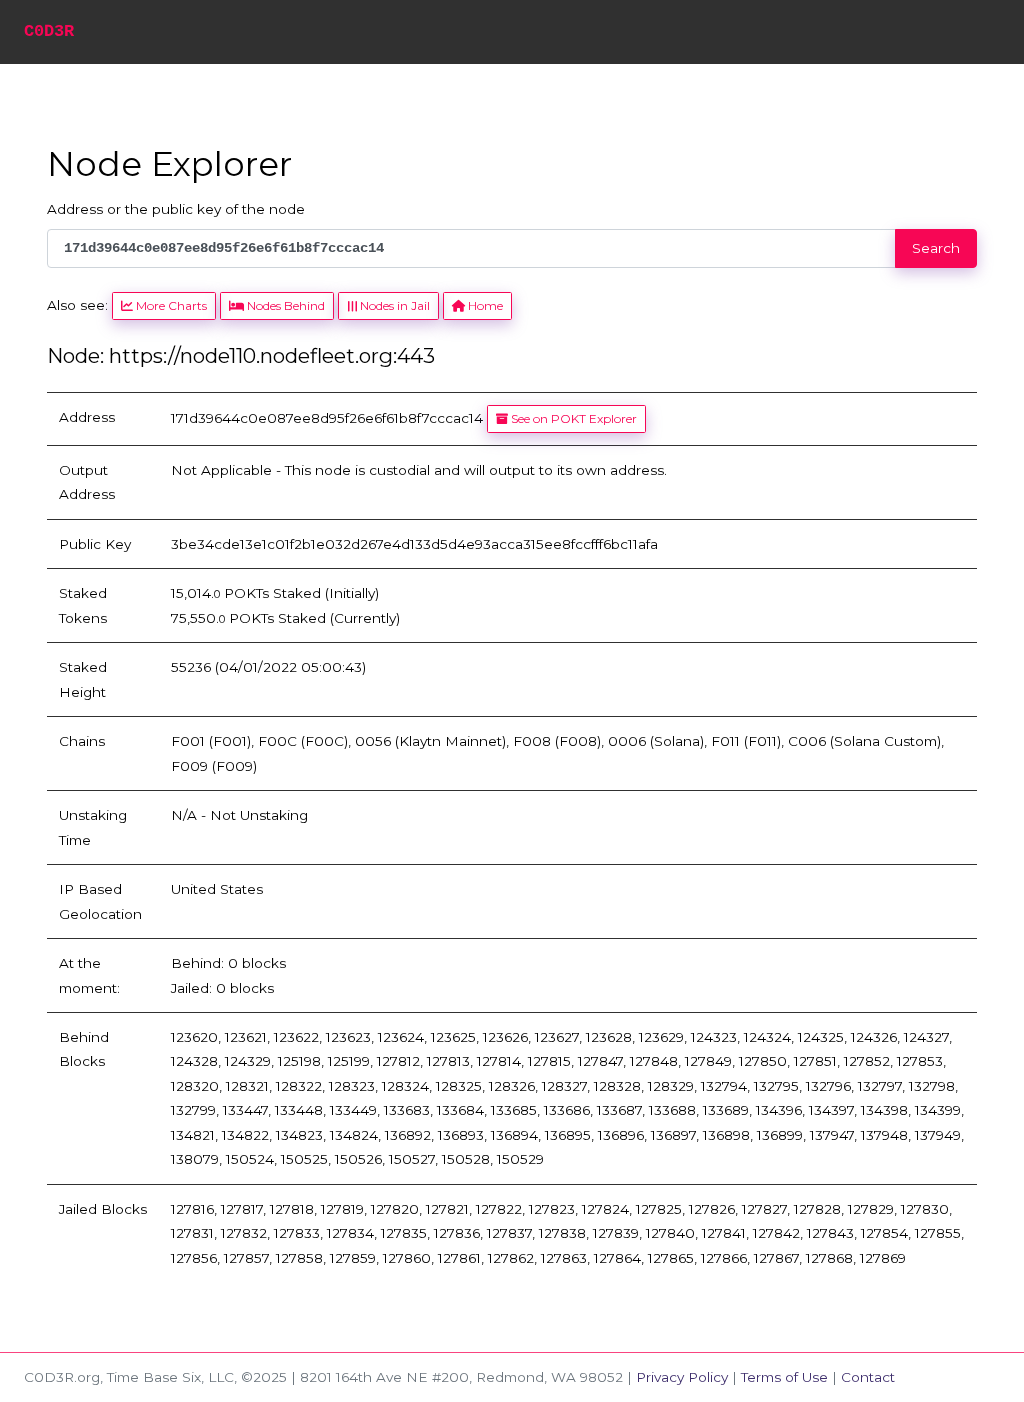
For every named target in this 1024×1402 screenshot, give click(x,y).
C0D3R (49, 31)
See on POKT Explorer (572, 418)
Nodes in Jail (393, 305)
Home (484, 305)
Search (936, 248)
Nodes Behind (284, 305)
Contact (868, 1377)
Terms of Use (784, 1377)
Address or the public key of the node (176, 209)
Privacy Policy (682, 1377)
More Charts (170, 305)
